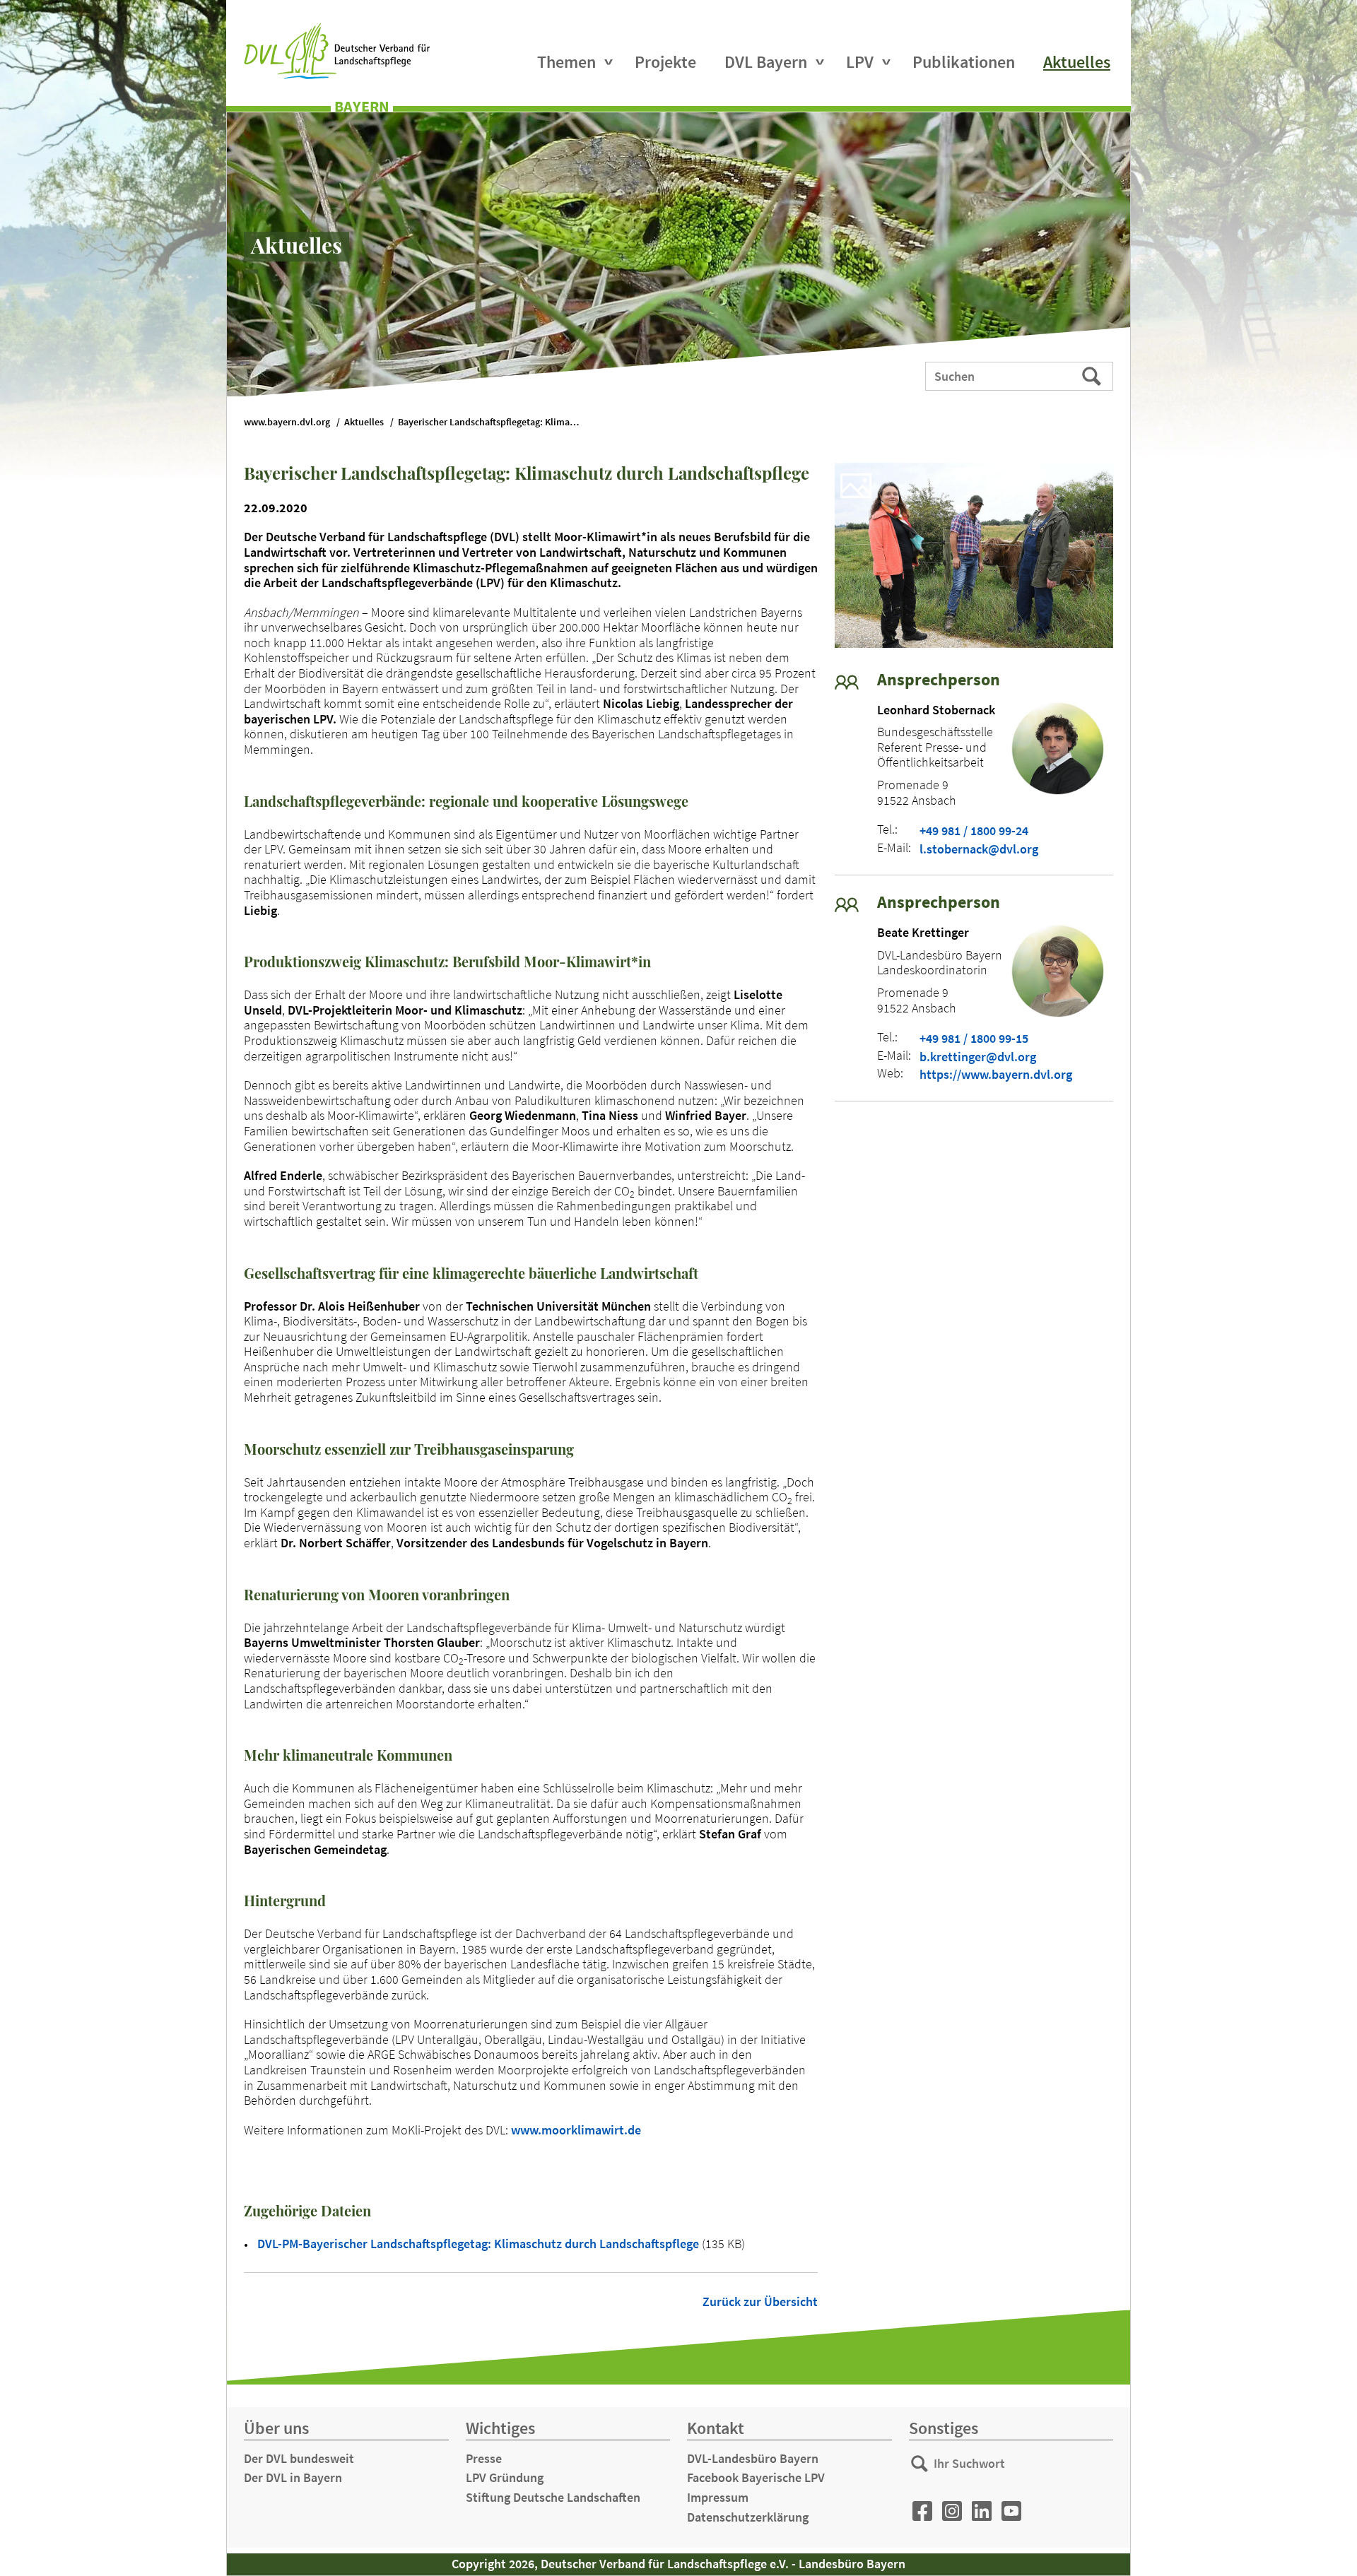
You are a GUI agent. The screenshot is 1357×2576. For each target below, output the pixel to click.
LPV (860, 62)
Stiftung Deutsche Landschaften (553, 2497)
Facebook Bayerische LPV (756, 2477)
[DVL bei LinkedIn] (982, 2511)
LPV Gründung (505, 2477)
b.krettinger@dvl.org (978, 1057)
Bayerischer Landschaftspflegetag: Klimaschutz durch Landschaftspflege (497, 422)
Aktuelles (1077, 62)
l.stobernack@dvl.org (979, 849)
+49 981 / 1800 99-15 (974, 1039)
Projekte (665, 62)
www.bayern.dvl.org (287, 422)
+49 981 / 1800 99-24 (974, 831)
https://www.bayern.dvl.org (996, 1075)
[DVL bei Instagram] (952, 2511)
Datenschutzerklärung (748, 2517)
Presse (484, 2458)
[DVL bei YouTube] (1011, 2511)
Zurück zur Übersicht (760, 2302)
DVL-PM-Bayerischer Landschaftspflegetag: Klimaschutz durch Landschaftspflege (480, 2244)
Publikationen (964, 62)
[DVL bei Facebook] (922, 2511)
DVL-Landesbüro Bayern (753, 2458)
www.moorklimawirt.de (576, 2130)
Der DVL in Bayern (293, 2477)
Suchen (1093, 375)
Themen (566, 62)
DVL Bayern (766, 62)
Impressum (718, 2497)
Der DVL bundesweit (299, 2458)
